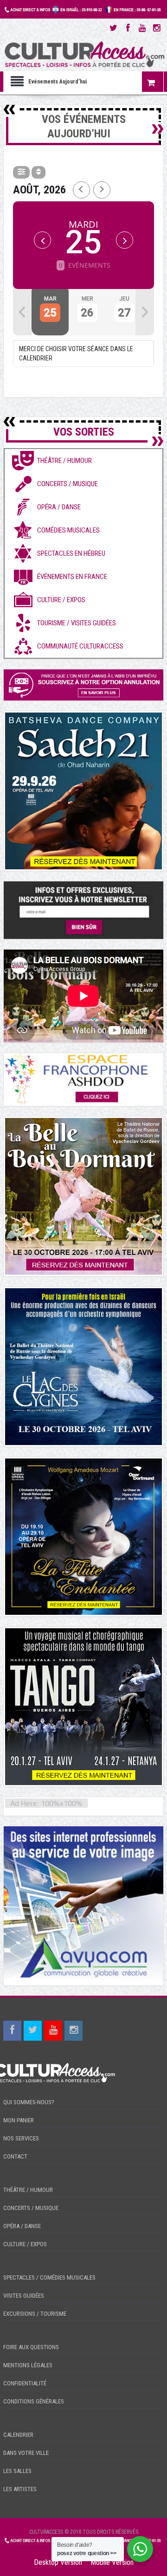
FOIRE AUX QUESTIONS (31, 2347)
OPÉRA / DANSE (22, 2226)
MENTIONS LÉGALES (28, 2365)
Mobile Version (112, 2562)
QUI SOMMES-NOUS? (29, 2102)
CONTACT (15, 2156)
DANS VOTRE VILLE (26, 2453)
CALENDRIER (18, 2435)
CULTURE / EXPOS (25, 2244)
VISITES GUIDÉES (24, 2296)
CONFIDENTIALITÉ (25, 2383)
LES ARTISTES (20, 2489)
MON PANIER (19, 2120)
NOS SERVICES (21, 2138)
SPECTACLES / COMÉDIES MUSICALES (49, 2277)
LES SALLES (17, 2471)
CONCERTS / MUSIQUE (31, 2208)
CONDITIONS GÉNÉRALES (34, 2401)
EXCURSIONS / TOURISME (35, 2314)
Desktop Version (58, 2562)
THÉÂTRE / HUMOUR (28, 2190)
